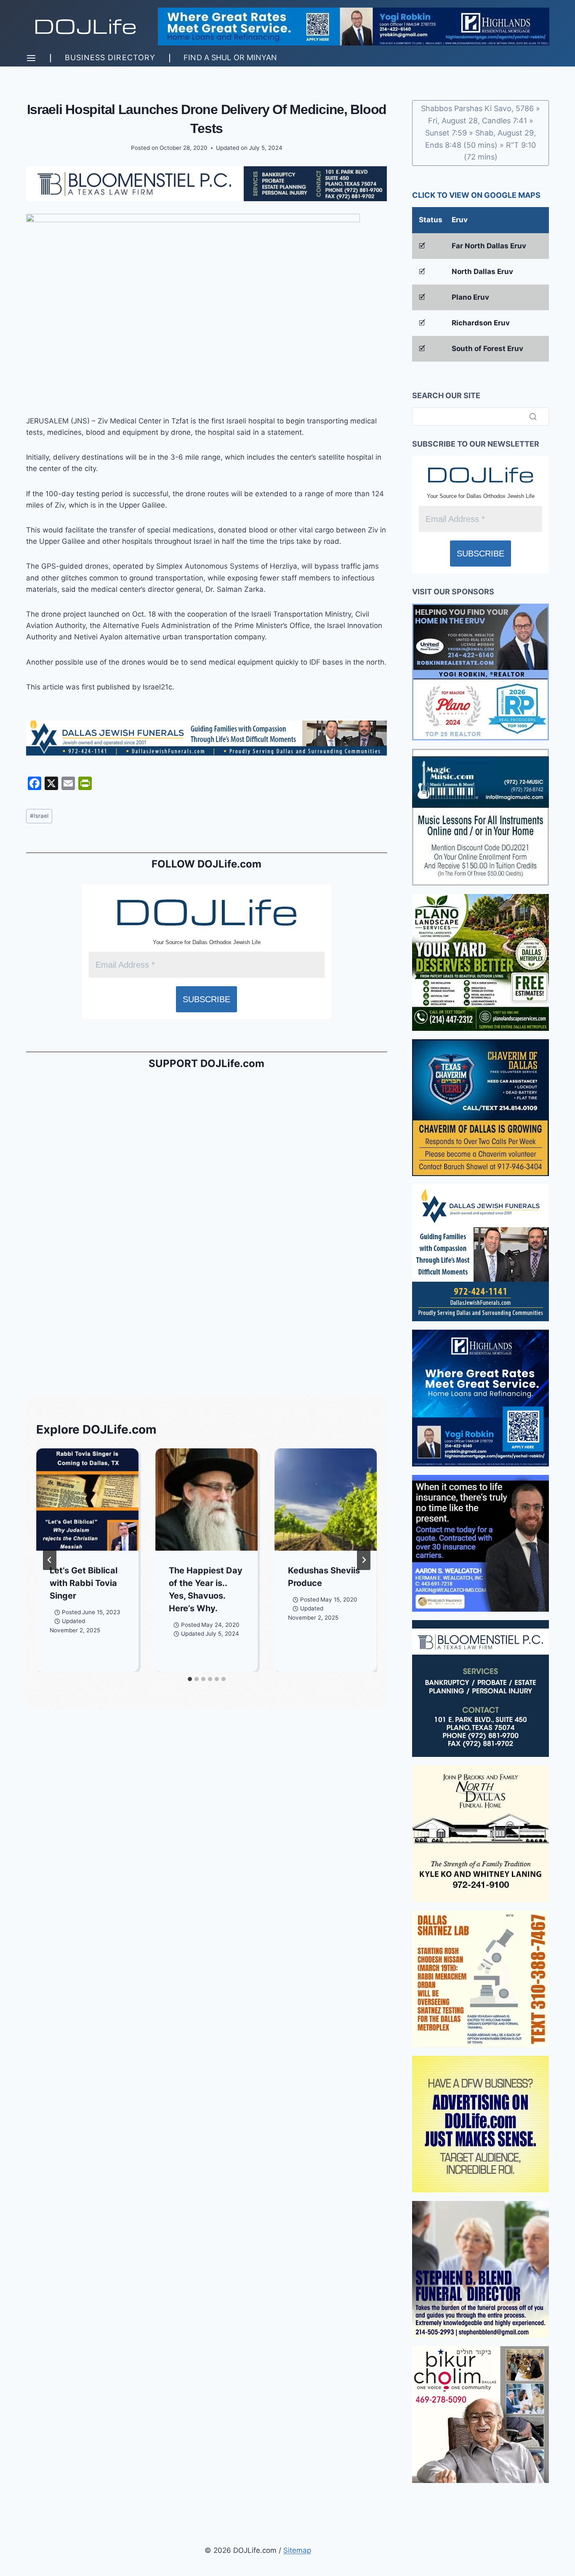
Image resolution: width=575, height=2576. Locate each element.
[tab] (190, 1679)
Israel (39, 816)
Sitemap (297, 2550)
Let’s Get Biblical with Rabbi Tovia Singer (84, 1583)
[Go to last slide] (50, 1560)
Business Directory (110, 57)
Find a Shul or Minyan (230, 57)
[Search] (533, 416)
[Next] (364, 1560)
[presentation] (87, 1500)
